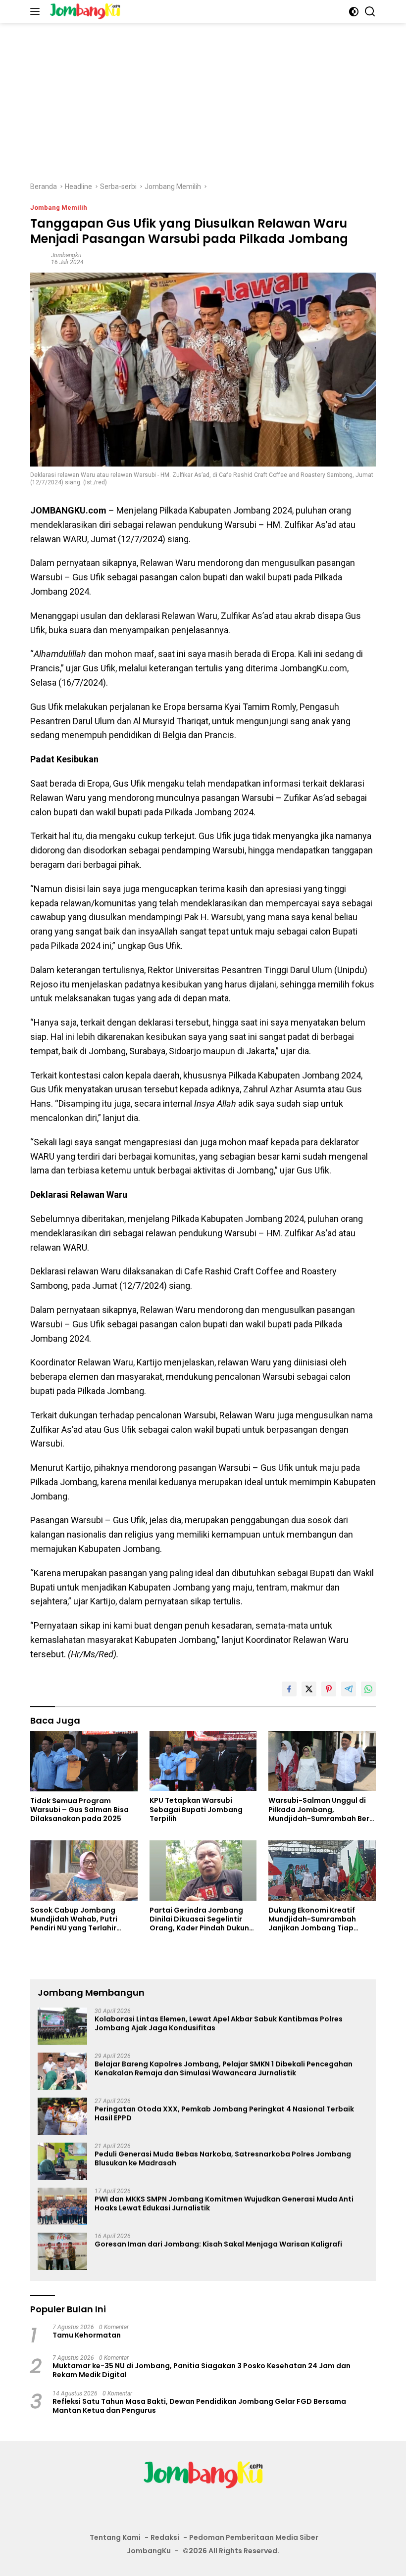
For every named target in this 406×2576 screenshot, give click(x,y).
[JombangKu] (84, 11)
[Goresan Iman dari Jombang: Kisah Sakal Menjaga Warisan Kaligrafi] (62, 2251)
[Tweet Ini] (309, 1689)
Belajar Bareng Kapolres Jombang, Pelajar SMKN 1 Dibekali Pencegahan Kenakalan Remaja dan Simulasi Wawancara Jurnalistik (224, 2068)
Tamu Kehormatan (87, 2335)
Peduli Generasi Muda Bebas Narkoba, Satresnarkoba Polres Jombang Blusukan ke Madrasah (223, 2158)
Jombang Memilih (59, 208)
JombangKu (149, 2551)
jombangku (66, 255)
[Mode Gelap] (354, 12)
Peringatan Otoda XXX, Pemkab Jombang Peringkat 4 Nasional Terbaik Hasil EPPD (224, 2113)
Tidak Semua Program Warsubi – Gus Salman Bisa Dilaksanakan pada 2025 (79, 1810)
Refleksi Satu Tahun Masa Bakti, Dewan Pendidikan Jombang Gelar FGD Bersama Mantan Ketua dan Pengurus (199, 2406)
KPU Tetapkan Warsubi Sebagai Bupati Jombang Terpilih (196, 1809)
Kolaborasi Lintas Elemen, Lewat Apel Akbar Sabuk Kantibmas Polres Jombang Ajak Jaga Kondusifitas (219, 2023)
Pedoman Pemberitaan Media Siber (254, 2537)
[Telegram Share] (349, 1689)
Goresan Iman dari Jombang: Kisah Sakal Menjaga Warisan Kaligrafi (218, 2244)
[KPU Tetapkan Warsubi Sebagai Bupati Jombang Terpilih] (203, 1761)
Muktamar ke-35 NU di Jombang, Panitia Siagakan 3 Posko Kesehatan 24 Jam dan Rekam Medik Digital (202, 2370)
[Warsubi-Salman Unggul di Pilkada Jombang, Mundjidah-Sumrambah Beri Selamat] (322, 1761)
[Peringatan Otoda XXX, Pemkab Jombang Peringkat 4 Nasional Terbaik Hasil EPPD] (62, 2116)
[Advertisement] (203, 97)
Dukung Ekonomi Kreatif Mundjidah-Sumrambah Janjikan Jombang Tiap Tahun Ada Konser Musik (312, 1919)
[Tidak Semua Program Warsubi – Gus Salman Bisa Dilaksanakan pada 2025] (84, 1761)
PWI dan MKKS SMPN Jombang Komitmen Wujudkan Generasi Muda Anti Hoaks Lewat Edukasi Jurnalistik (224, 2203)
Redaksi (165, 2537)
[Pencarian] (370, 12)
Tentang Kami (115, 2537)
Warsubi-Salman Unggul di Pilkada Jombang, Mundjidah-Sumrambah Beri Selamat (320, 1809)
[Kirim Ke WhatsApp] (368, 1689)
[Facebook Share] (289, 1689)
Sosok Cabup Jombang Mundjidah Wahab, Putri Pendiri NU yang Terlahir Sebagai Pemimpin (74, 1919)
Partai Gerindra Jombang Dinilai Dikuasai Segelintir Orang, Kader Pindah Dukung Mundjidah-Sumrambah (202, 1919)
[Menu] (37, 11)
